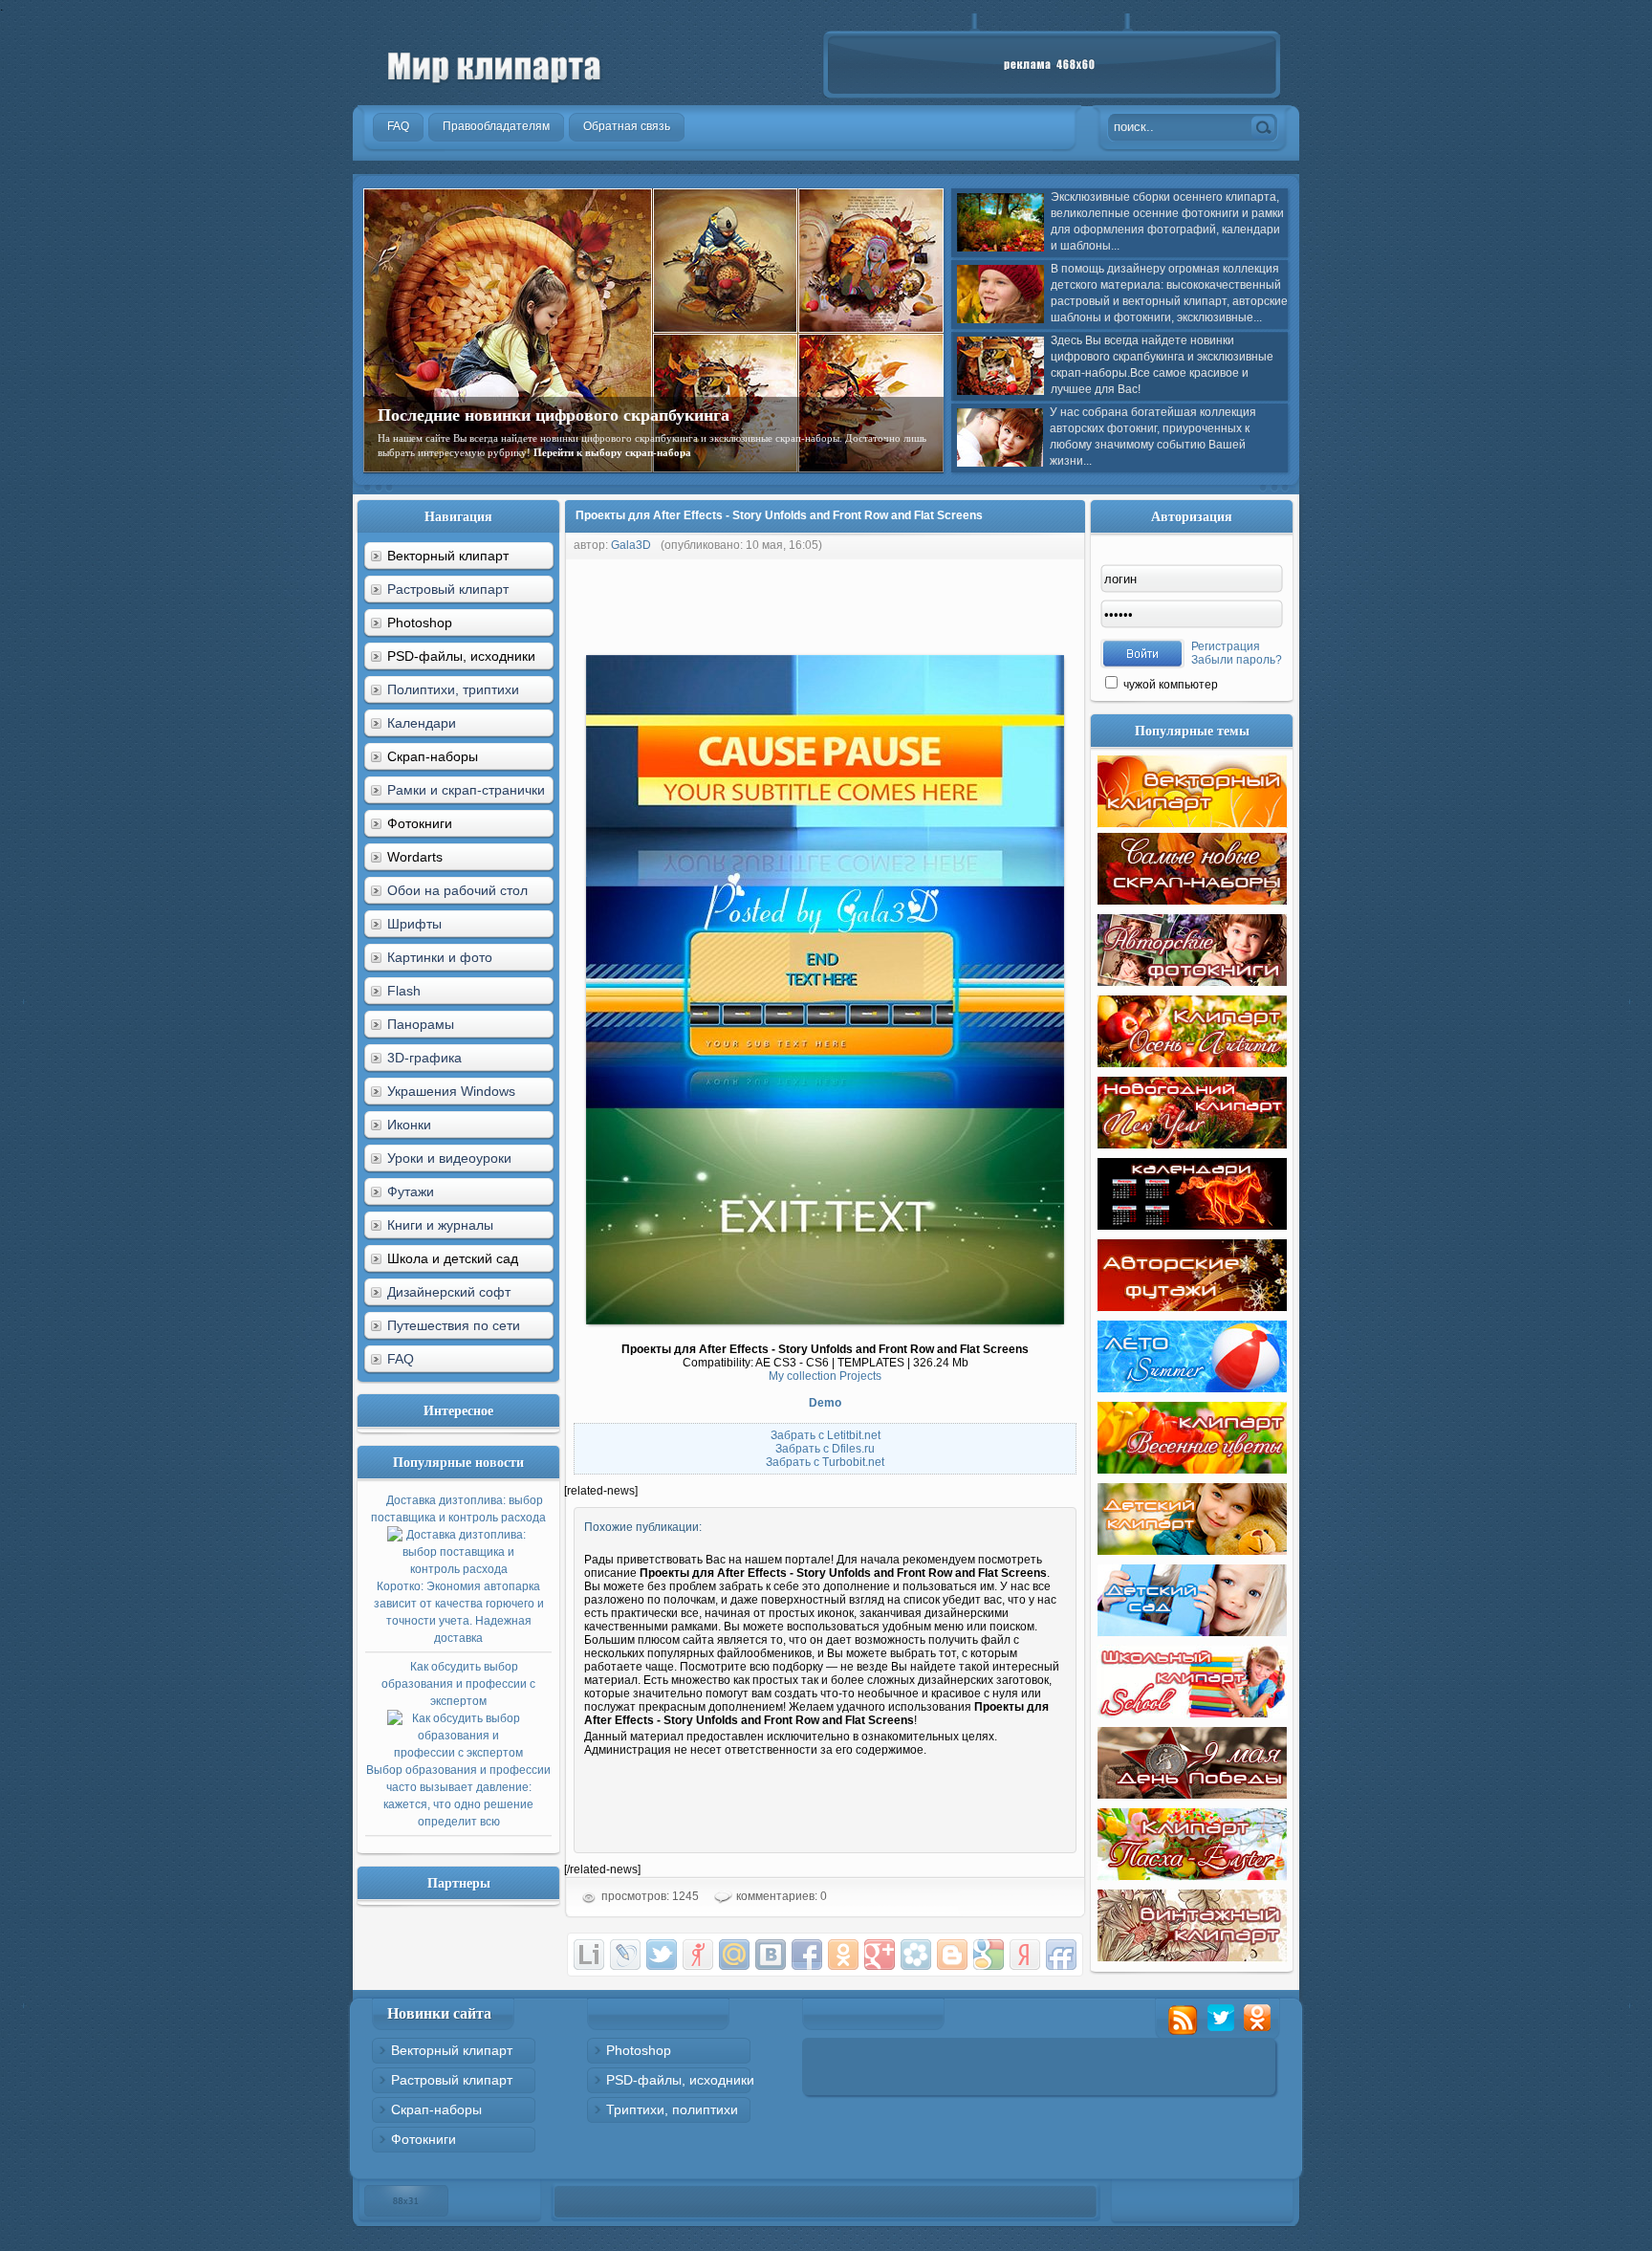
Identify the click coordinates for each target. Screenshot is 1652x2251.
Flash (404, 991)
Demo (825, 1403)
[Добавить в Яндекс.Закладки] (1025, 1955)
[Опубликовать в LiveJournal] (625, 1955)
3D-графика (424, 1058)
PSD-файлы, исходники (680, 2080)
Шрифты (414, 924)
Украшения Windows (451, 1091)
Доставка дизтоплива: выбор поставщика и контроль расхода (458, 1569)
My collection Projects (825, 1376)
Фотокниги (424, 2139)
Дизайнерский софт (449, 1292)
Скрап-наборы (436, 2109)
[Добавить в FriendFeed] (1061, 1955)
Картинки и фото (440, 957)
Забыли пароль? (1237, 660)
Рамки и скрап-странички (466, 790)
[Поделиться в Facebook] (807, 1955)
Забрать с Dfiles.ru (825, 1449)
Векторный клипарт (452, 2050)
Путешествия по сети (454, 1325)
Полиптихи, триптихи (453, 689)
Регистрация (1226, 646)
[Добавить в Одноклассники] (843, 1955)
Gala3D (631, 545)
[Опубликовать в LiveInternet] (589, 1955)
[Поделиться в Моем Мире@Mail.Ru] (734, 1955)
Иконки (409, 1125)
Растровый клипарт (448, 589)
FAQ (401, 1359)
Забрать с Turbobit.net (825, 1462)
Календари (422, 723)
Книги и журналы (440, 1225)
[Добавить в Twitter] (662, 1955)
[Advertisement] (912, 602)
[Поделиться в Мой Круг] (916, 1955)
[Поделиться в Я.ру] (698, 1955)
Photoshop (639, 2050)
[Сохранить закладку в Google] (989, 1955)
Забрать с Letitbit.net (826, 1435)
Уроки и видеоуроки (449, 1158)
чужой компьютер (1169, 685)
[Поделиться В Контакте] (771, 1955)
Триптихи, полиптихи (672, 2109)
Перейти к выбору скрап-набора (612, 452)
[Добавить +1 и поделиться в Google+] (880, 1955)
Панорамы (421, 1024)
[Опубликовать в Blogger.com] (952, 1955)
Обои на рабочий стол (457, 890)
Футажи (411, 1191)
